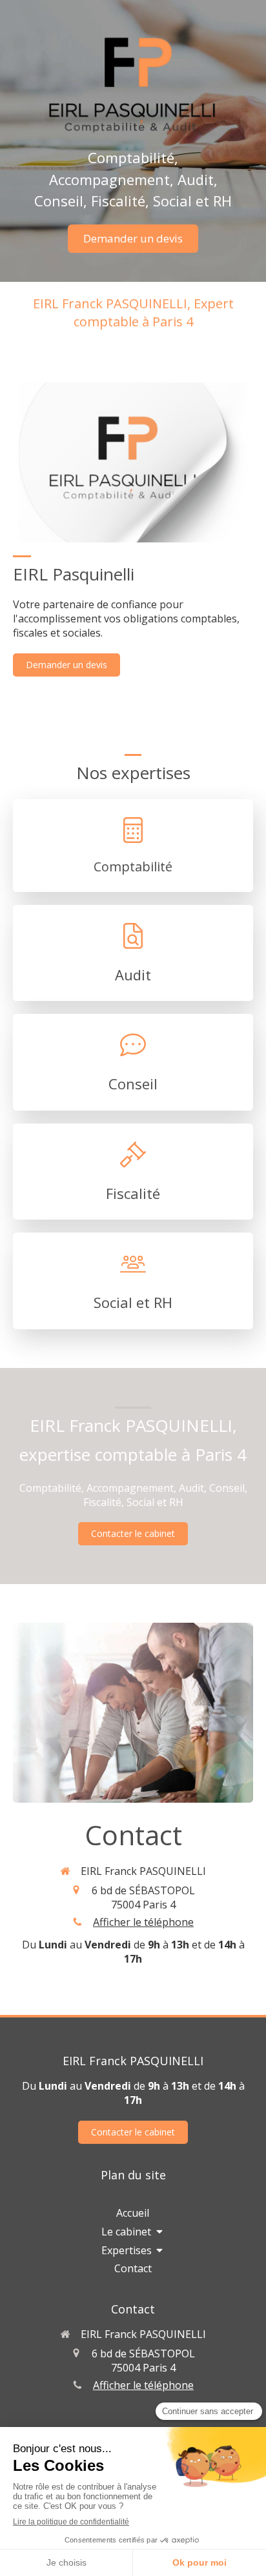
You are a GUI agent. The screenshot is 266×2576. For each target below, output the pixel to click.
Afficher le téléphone (143, 1922)
